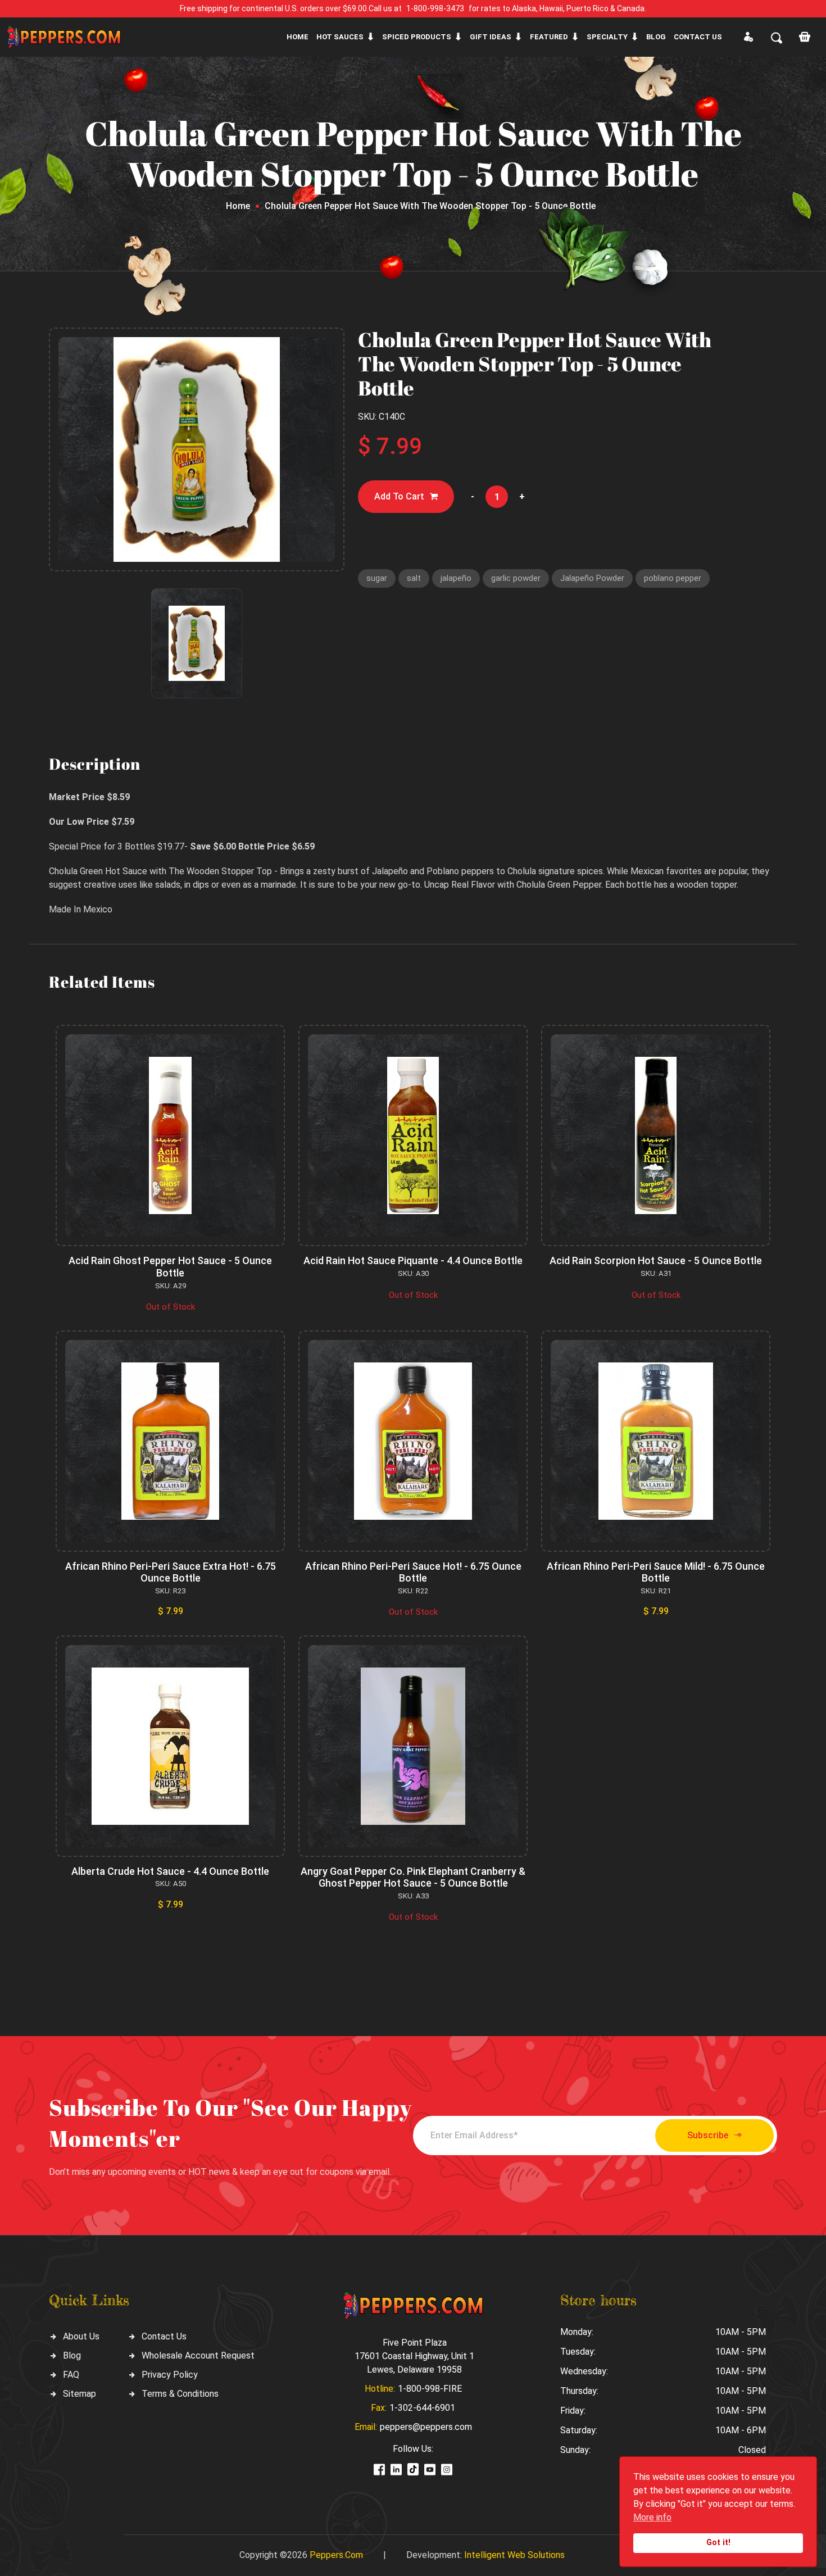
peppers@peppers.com (426, 2427)
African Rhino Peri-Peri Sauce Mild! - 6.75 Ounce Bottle (656, 1572)
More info (652, 2517)
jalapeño (456, 578)
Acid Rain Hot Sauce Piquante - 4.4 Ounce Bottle (413, 1260)
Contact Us (164, 2336)
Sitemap (80, 2394)
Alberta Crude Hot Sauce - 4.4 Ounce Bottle (170, 1871)
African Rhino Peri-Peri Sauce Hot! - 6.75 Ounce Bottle (413, 1572)
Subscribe (708, 2135)
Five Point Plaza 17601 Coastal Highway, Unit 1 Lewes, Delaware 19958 (414, 2356)
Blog (656, 37)
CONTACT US (698, 37)
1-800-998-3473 (435, 8)
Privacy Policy (170, 2375)
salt (414, 578)
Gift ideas (491, 37)
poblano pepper (673, 578)
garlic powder (516, 578)
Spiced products (417, 37)
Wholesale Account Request (198, 2355)
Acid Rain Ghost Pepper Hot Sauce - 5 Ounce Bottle (170, 1267)
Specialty (607, 37)
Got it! (718, 2543)
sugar (377, 578)
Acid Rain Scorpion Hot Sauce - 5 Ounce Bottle (656, 1260)
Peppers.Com (336, 2555)
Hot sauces (340, 37)
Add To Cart (399, 496)
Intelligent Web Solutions (514, 2555)
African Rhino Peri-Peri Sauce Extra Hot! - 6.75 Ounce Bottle (171, 1572)
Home (298, 37)
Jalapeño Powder (592, 578)
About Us (81, 2336)
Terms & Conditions (180, 2394)
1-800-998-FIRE (430, 2389)
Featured (549, 37)
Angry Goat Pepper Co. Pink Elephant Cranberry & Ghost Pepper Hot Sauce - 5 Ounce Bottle (413, 1877)
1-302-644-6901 (422, 2408)
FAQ (71, 2375)
